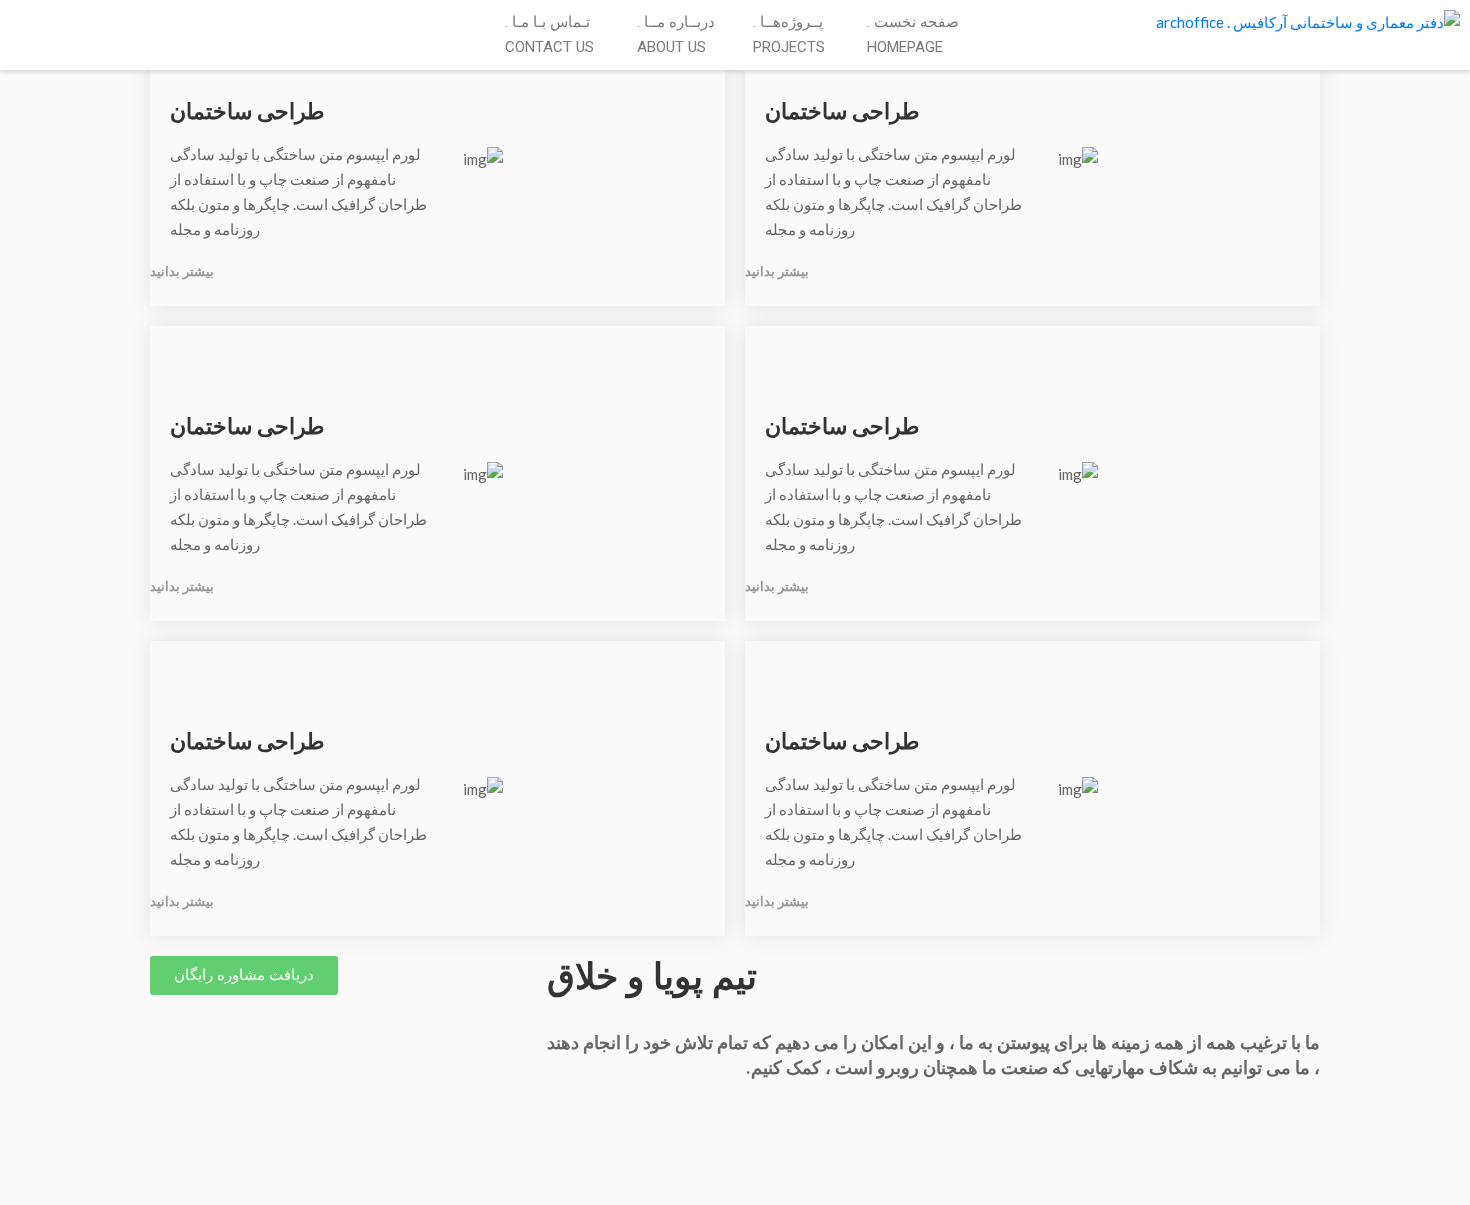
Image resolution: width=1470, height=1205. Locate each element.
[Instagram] (29, 24)
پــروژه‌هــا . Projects (789, 34)
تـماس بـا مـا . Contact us (549, 34)
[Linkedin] (43, 24)
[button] (244, 975)
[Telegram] (57, 24)
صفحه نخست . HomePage (913, 34)
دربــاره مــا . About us (676, 34)
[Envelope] (15, 24)
